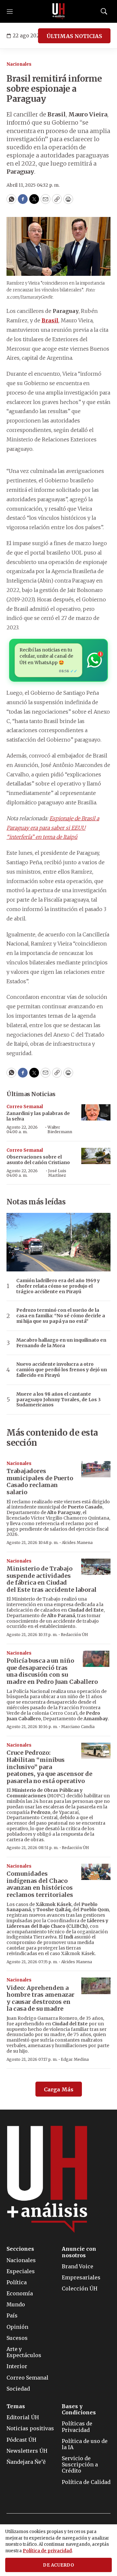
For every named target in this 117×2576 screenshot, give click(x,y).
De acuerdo (58, 2565)
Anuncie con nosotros (79, 2252)
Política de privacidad (47, 2551)
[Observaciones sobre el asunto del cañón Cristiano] (96, 1156)
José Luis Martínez (57, 1173)
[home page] (58, 11)
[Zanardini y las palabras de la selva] (96, 1113)
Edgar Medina (75, 2059)
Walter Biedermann (60, 1129)
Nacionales (19, 64)
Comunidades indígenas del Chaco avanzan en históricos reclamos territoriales (40, 1884)
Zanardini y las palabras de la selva (38, 1116)
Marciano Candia (78, 1727)
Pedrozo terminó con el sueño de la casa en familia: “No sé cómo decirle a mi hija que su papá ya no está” (61, 1316)
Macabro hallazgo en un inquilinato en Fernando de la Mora (61, 1343)
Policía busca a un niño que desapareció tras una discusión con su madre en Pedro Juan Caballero (52, 1671)
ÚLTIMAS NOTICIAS (74, 36)
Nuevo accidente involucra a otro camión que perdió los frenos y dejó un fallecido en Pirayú (62, 1370)
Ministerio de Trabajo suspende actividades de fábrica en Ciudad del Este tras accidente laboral (52, 1579)
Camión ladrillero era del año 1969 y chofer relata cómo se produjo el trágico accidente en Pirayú (58, 1286)
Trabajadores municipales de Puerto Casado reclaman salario (40, 1482)
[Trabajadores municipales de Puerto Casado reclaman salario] (96, 1469)
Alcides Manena (77, 1543)
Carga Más (59, 2089)
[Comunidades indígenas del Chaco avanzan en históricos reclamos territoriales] (96, 1872)
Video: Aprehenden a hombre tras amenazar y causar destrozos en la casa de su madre (40, 1998)
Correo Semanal (25, 1107)
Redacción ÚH (74, 1635)
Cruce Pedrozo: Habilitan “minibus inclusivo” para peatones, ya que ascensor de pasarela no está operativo (49, 1767)
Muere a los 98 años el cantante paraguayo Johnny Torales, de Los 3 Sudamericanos (58, 1400)
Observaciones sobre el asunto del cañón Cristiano (38, 1160)
